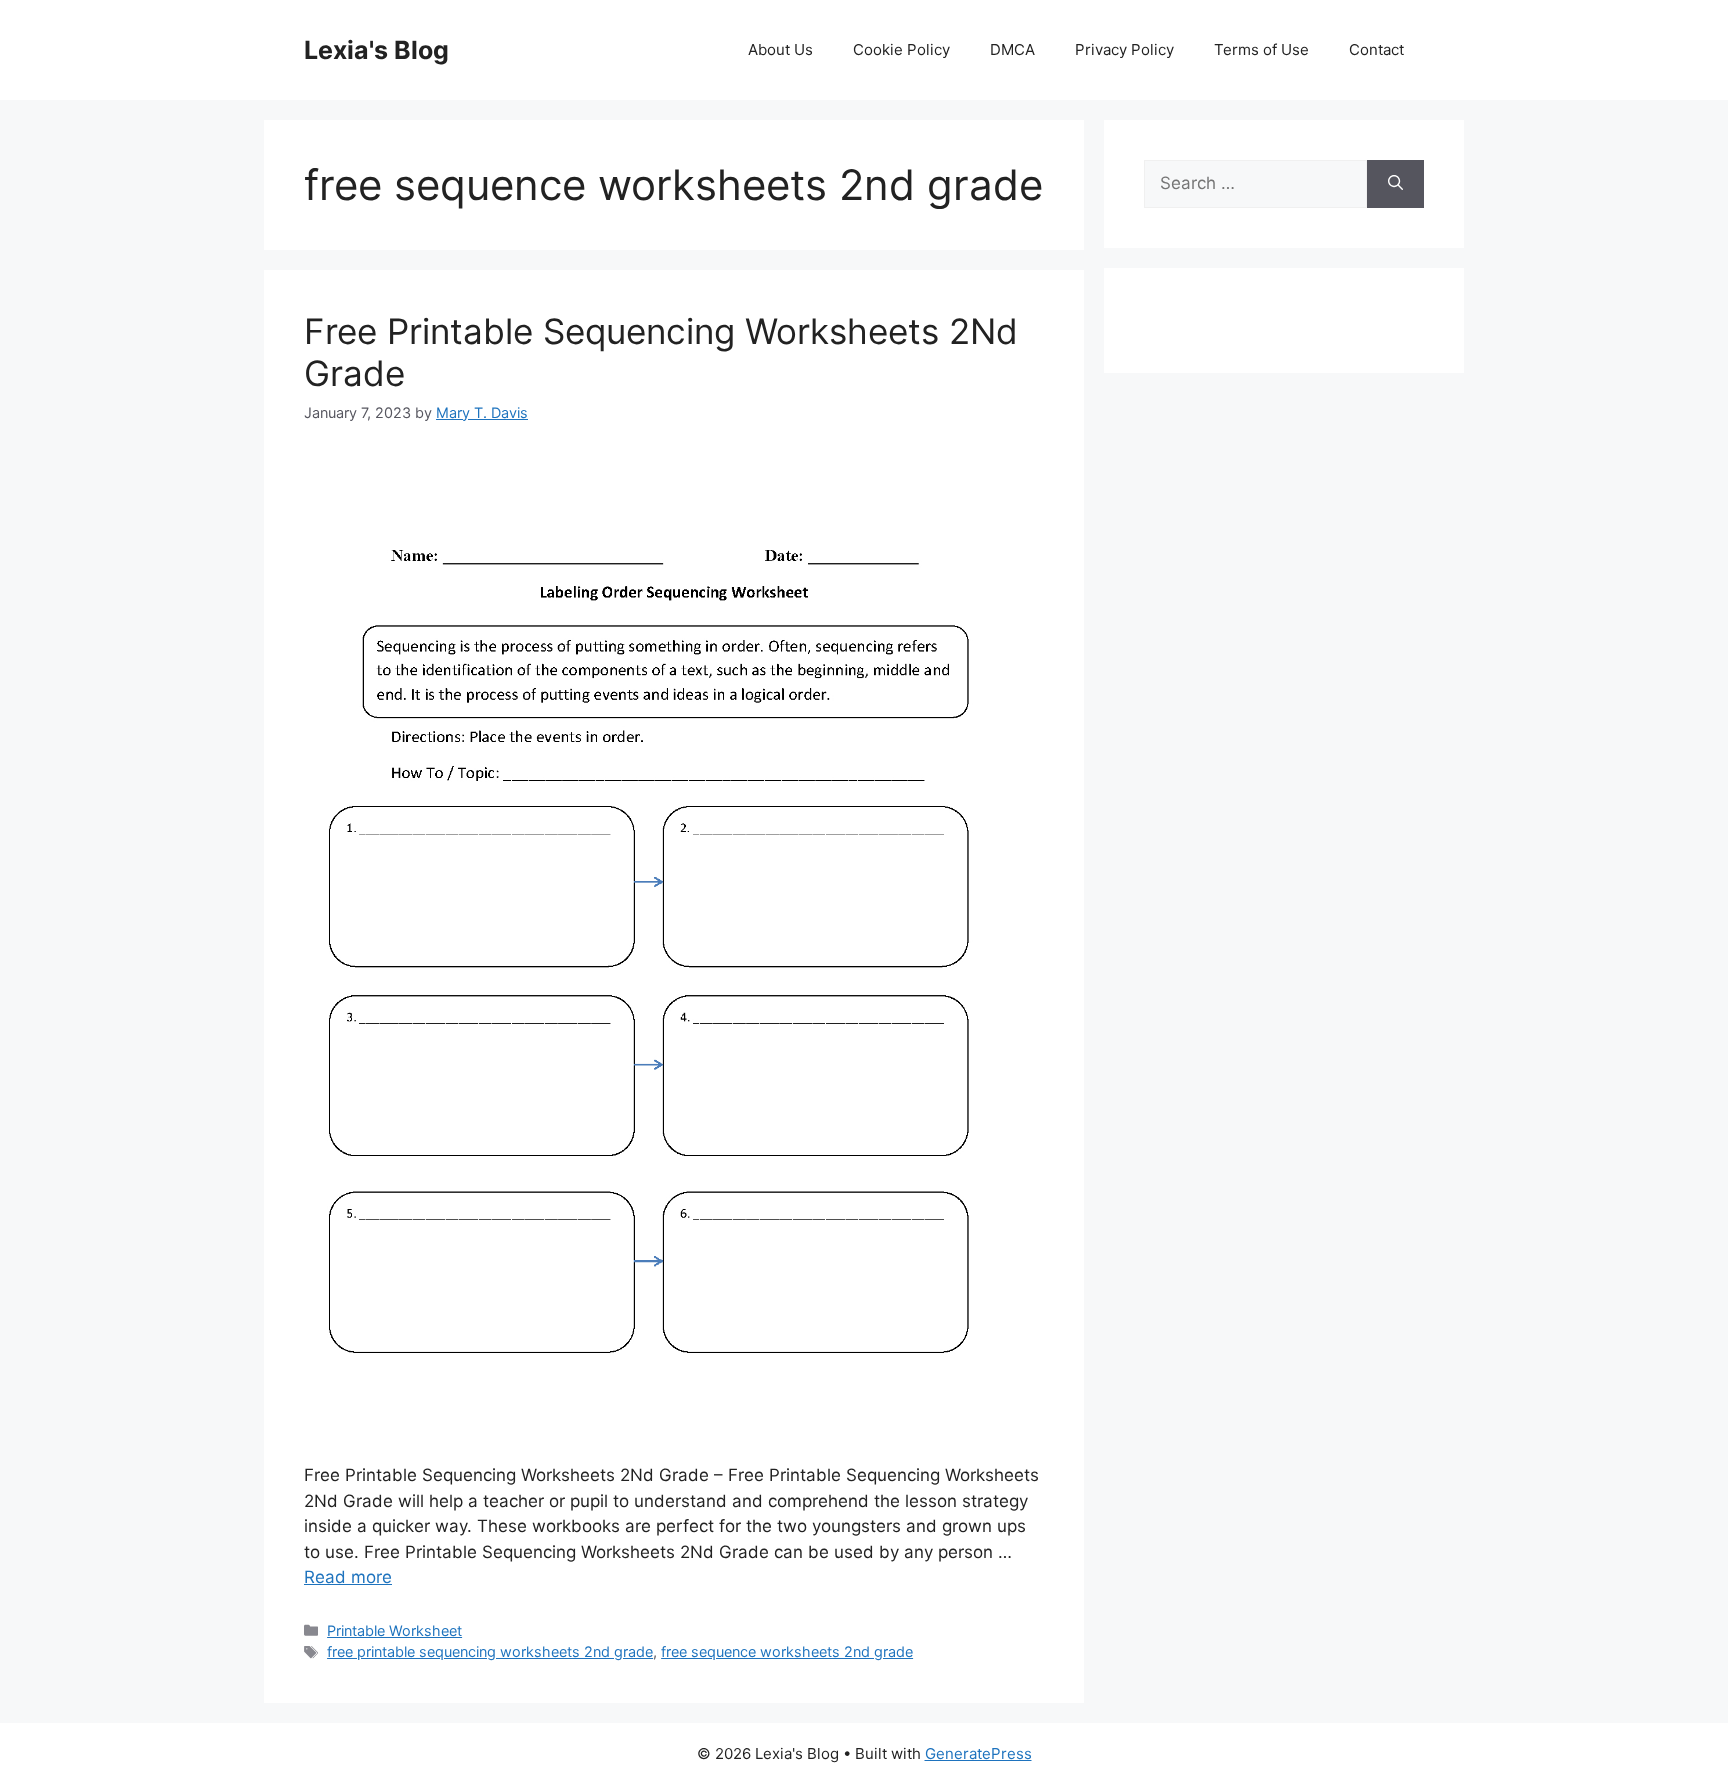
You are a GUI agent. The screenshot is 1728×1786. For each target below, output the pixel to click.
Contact (1376, 49)
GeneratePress (978, 1753)
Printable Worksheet (394, 1630)
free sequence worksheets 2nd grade (787, 1651)
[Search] (1395, 184)
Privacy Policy (1124, 49)
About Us (780, 49)
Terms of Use (1261, 49)
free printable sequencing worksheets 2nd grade (490, 1651)
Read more (348, 1577)
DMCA (1012, 49)
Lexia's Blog (376, 50)
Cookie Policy (901, 49)
